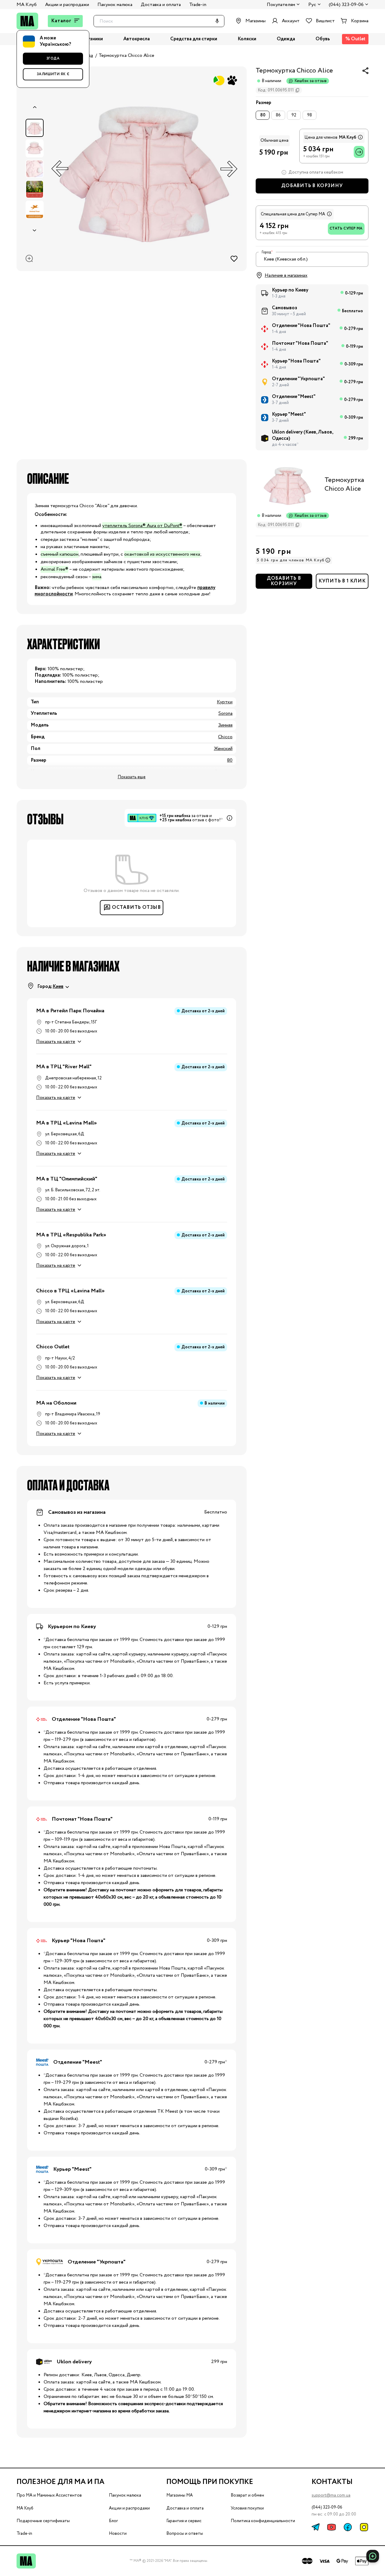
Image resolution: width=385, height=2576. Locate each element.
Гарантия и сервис (184, 2521)
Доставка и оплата (161, 5)
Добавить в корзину (312, 186)
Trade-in (198, 5)
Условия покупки (247, 2508)
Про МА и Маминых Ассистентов (49, 2495)
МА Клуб (27, 5)
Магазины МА (180, 2495)
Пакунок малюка (115, 5)
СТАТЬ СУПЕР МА (346, 228)
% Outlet (355, 39)
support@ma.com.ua (331, 2495)
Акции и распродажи (67, 5)
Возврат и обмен (247, 2495)
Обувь (323, 39)
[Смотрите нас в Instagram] (364, 2527)
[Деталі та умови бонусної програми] (360, 137)
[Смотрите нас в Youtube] (331, 2527)
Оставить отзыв (136, 907)
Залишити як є (53, 74)
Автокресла (137, 39)
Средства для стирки (194, 39)
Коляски (247, 39)
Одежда (286, 39)
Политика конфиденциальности (263, 2521)
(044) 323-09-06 (346, 5)
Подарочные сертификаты (43, 2521)
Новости (118, 2534)
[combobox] (312, 259)
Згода (53, 59)
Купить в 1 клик (342, 581)
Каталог (61, 21)
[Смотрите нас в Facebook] (348, 2527)
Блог (113, 2521)
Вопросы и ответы (185, 2534)
